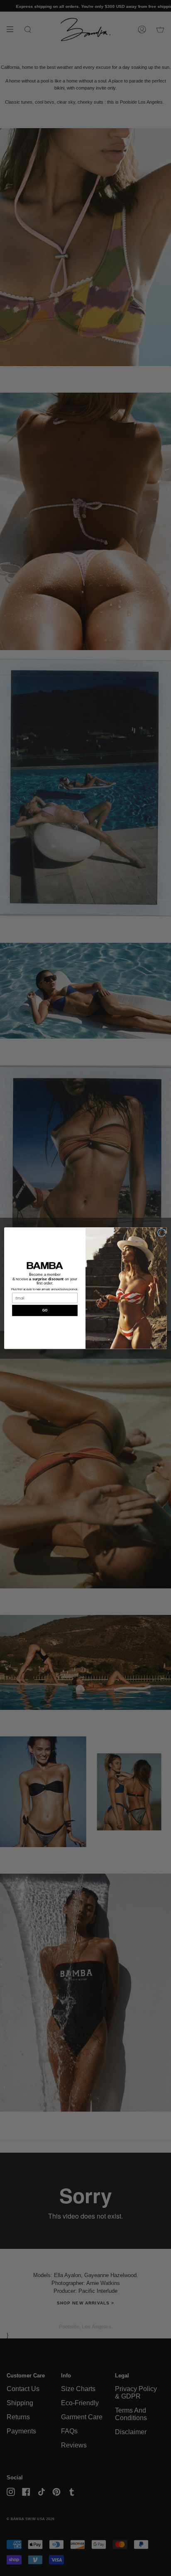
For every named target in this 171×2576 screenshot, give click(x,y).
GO (45, 1310)
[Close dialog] (161, 1233)
